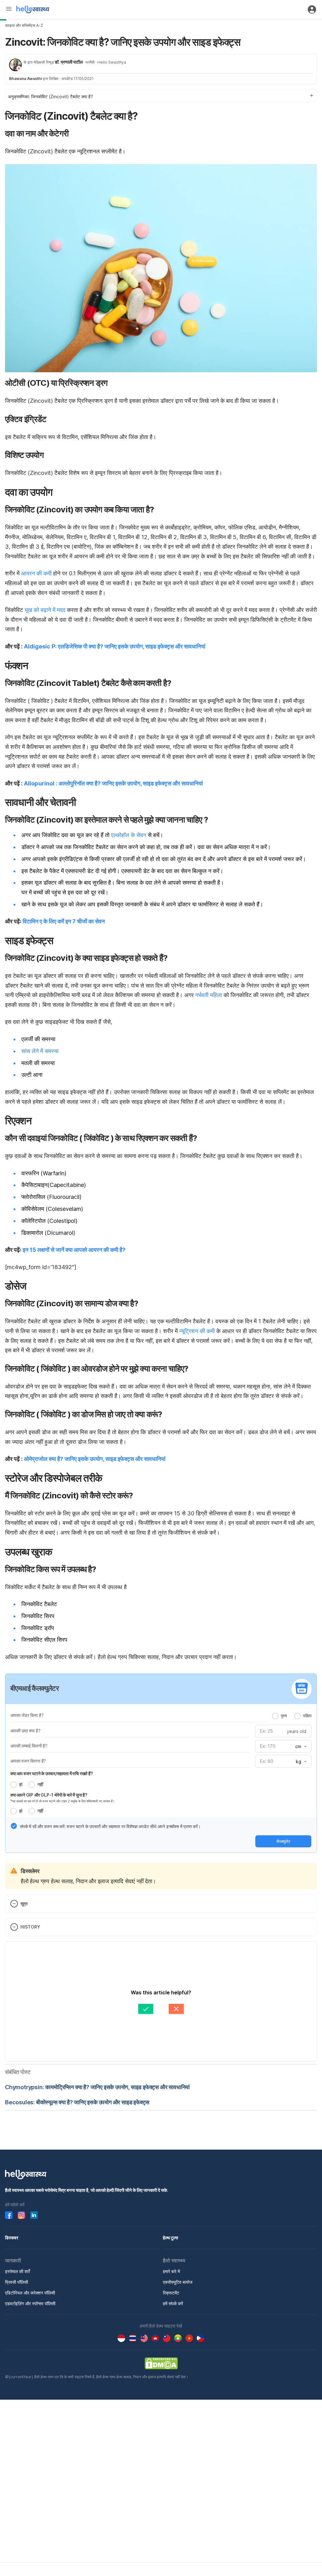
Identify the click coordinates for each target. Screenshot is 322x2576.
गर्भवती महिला (209, 995)
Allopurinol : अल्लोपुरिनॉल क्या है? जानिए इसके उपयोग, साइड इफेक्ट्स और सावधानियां (113, 783)
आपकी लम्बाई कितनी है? (29, 1746)
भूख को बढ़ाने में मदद (45, 610)
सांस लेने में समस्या (40, 1051)
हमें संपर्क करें (173, 2303)
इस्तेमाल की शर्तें (17, 2271)
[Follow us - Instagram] (21, 2215)
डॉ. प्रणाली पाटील (69, 62)
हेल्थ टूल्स (170, 2238)
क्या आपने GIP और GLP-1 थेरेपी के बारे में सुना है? (49, 1795)
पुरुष (284, 1716)
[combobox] (300, 1747)
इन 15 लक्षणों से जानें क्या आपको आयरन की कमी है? (74, 1250)
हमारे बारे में (171, 2271)
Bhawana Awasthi (25, 79)
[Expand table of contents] (161, 96)
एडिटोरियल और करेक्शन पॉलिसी (30, 2293)
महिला (307, 1716)
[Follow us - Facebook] (9, 2215)
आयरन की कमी (36, 573)
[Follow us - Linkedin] (34, 2215)
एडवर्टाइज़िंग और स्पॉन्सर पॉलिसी (30, 2303)
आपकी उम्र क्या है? (25, 1731)
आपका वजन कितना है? (28, 1761)
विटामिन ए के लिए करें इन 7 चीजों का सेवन (64, 921)
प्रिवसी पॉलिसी (17, 2282)
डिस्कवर (12, 2238)
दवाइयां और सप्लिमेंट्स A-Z (24, 25)
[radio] (275, 1716)
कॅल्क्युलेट (283, 1841)
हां (21, 1784)
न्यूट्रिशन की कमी (197, 1331)
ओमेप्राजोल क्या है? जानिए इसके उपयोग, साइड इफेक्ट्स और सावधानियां (95, 1459)
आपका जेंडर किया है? (27, 1715)
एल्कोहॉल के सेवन (129, 835)
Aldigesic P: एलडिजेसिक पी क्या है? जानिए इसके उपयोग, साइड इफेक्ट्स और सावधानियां (115, 646)
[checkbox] (14, 1826)
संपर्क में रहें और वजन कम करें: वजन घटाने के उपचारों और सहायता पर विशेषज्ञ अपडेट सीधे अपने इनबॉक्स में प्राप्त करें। (110, 1826)
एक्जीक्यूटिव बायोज (178, 2282)
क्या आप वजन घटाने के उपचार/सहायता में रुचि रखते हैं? (52, 1773)
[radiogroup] (292, 1716)
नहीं (40, 1784)
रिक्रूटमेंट (171, 2293)
